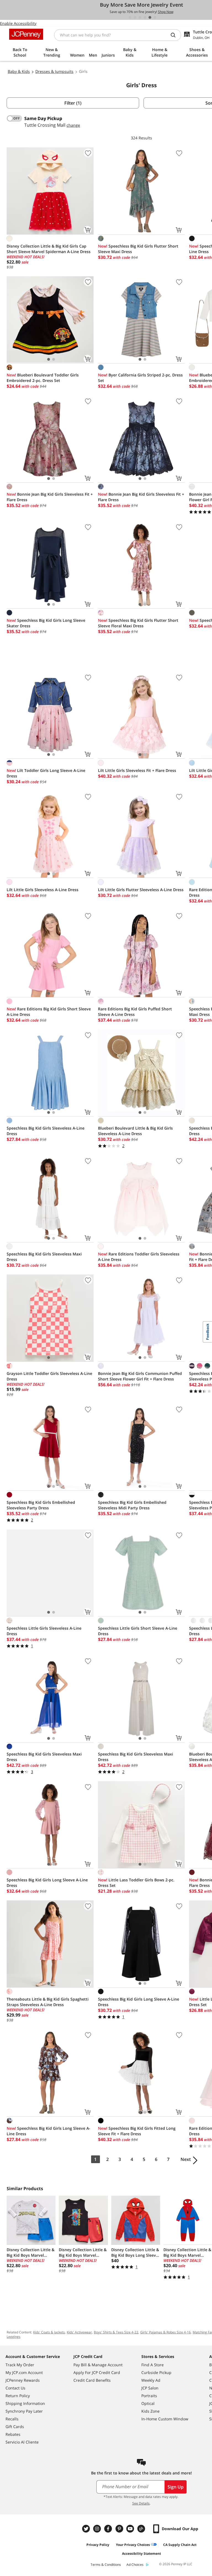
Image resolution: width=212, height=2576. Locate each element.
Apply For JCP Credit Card (97, 2372)
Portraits (149, 2396)
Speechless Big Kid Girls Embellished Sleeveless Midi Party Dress (132, 1505)
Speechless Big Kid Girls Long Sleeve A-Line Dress (47, 1883)
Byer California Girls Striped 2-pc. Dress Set (140, 378)
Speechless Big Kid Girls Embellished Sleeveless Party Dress (41, 1505)
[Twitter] (87, 2529)
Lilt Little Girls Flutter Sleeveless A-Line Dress (141, 890)
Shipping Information (25, 2403)
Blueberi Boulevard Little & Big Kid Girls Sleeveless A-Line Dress (135, 1131)
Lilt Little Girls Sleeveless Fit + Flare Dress (137, 770)
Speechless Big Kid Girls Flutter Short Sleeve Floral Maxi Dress (138, 623)
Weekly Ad (151, 2380)
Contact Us (15, 2388)
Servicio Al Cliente (22, 2442)
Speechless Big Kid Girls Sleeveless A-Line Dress (46, 1131)
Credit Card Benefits (92, 2380)
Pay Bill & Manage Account (98, 2365)
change (73, 125)
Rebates (13, 2434)
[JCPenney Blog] (142, 2529)
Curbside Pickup (156, 2372)
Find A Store (153, 2365)
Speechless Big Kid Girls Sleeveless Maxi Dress (44, 1257)
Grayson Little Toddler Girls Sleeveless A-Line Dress (49, 1376)
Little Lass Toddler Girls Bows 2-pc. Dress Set (136, 1883)
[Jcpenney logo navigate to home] (26, 34)
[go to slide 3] (140, 17)
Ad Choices (135, 2565)
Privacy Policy (98, 2545)
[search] (175, 35)
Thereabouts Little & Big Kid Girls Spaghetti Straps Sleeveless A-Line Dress (48, 2002)
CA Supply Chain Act (180, 2545)
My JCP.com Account (24, 2372)
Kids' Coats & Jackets (49, 2332)
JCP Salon (150, 2388)
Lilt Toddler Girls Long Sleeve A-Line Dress (46, 773)
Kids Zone (150, 2411)
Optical (148, 2403)
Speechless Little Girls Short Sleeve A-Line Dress (138, 1631)
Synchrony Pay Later (24, 2411)
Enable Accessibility (18, 23)
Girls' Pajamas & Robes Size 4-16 (165, 2332)
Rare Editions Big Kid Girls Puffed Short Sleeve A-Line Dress (135, 1012)
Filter (73, 103)
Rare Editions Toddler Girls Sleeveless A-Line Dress (139, 1257)
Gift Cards (15, 2427)
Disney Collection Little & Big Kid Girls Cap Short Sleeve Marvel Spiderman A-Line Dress (49, 249)
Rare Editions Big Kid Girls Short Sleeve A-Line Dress (49, 1012)
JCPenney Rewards (23, 2380)
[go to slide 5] (150, 17)
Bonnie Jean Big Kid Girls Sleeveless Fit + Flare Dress (50, 497)
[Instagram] (98, 2529)
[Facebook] (109, 2529)
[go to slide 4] (145, 17)
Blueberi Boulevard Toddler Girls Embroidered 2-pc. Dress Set (43, 378)
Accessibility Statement (141, 2554)
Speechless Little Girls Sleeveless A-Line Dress (44, 1631)
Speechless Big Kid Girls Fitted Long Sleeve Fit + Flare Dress (137, 2131)
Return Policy (18, 2396)
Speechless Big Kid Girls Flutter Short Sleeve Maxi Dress (138, 249)
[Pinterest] (120, 2529)
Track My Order (20, 2365)
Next (186, 2159)
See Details (141, 2503)
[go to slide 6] (155, 17)
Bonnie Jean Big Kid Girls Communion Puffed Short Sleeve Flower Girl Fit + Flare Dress (140, 1376)
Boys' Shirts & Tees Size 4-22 (116, 2332)
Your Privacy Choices (133, 2545)
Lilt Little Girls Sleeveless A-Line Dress (43, 890)
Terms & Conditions (106, 2565)
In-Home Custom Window (165, 2419)
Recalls (12, 2419)
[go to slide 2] (135, 17)
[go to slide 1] (130, 17)
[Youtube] (131, 2529)
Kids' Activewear (79, 2332)
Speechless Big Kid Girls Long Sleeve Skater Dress (46, 623)
